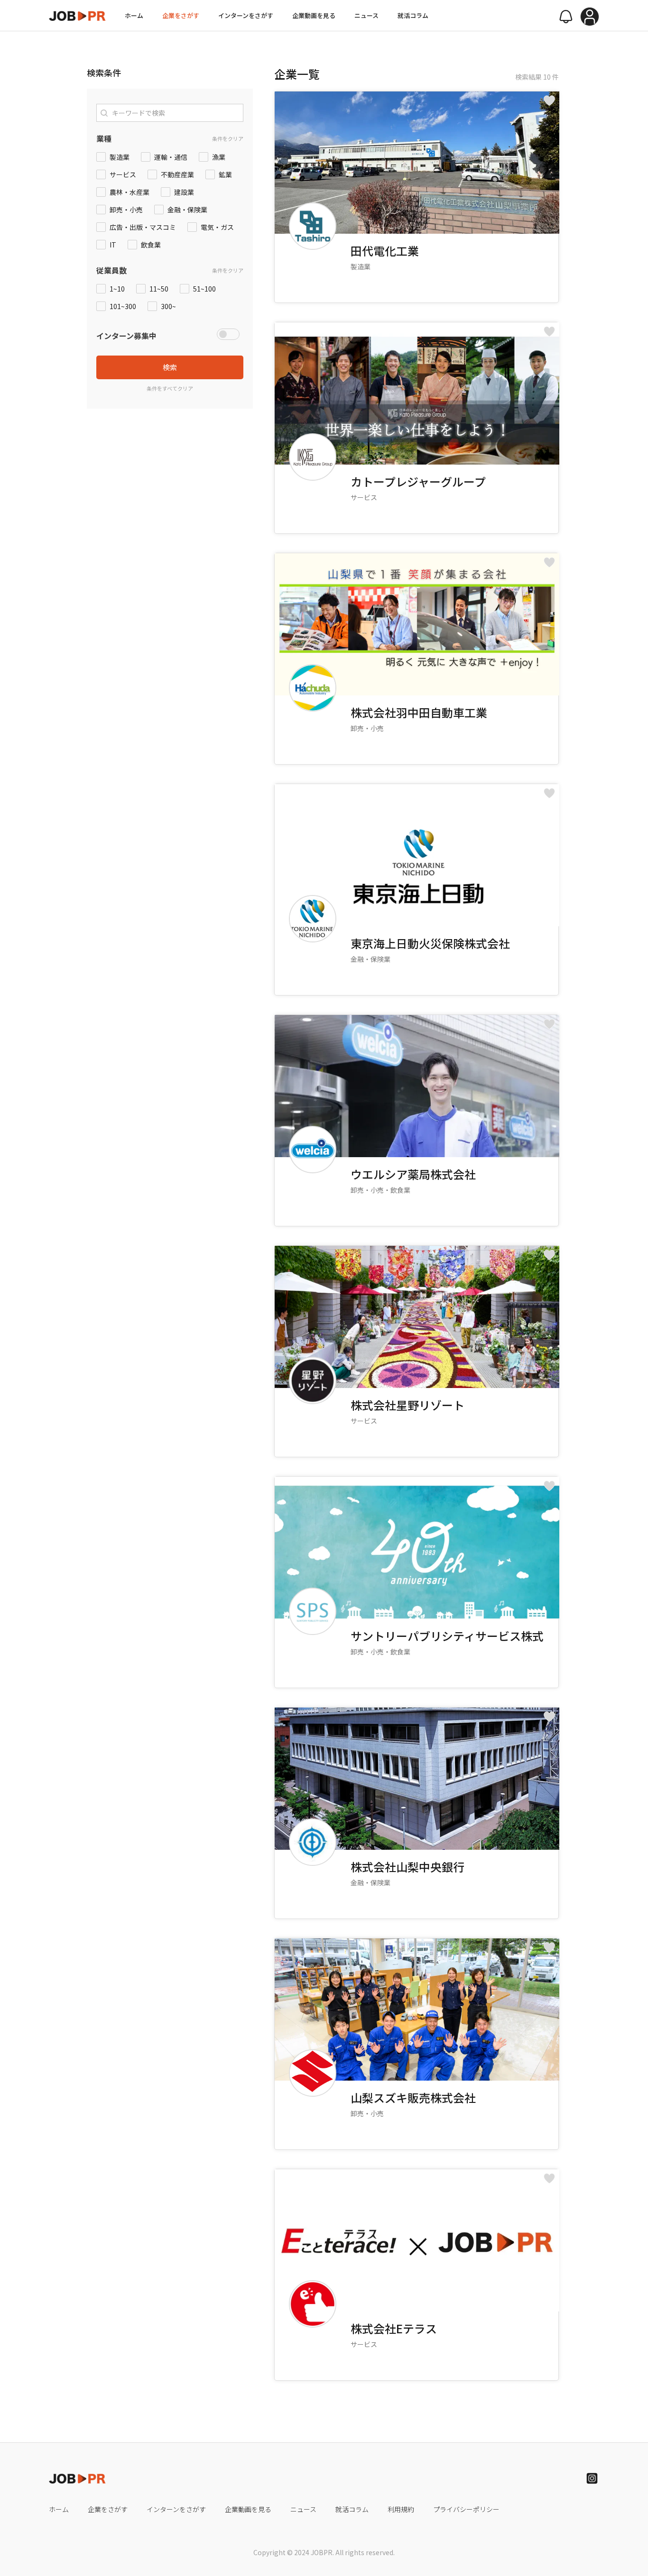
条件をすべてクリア (170, 388)
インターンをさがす (246, 15)
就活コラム (413, 15)
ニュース (366, 15)
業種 (104, 138)
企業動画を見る (314, 15)
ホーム (134, 15)
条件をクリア (228, 138)
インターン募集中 (126, 336)
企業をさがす (181, 15)
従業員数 (111, 270)
